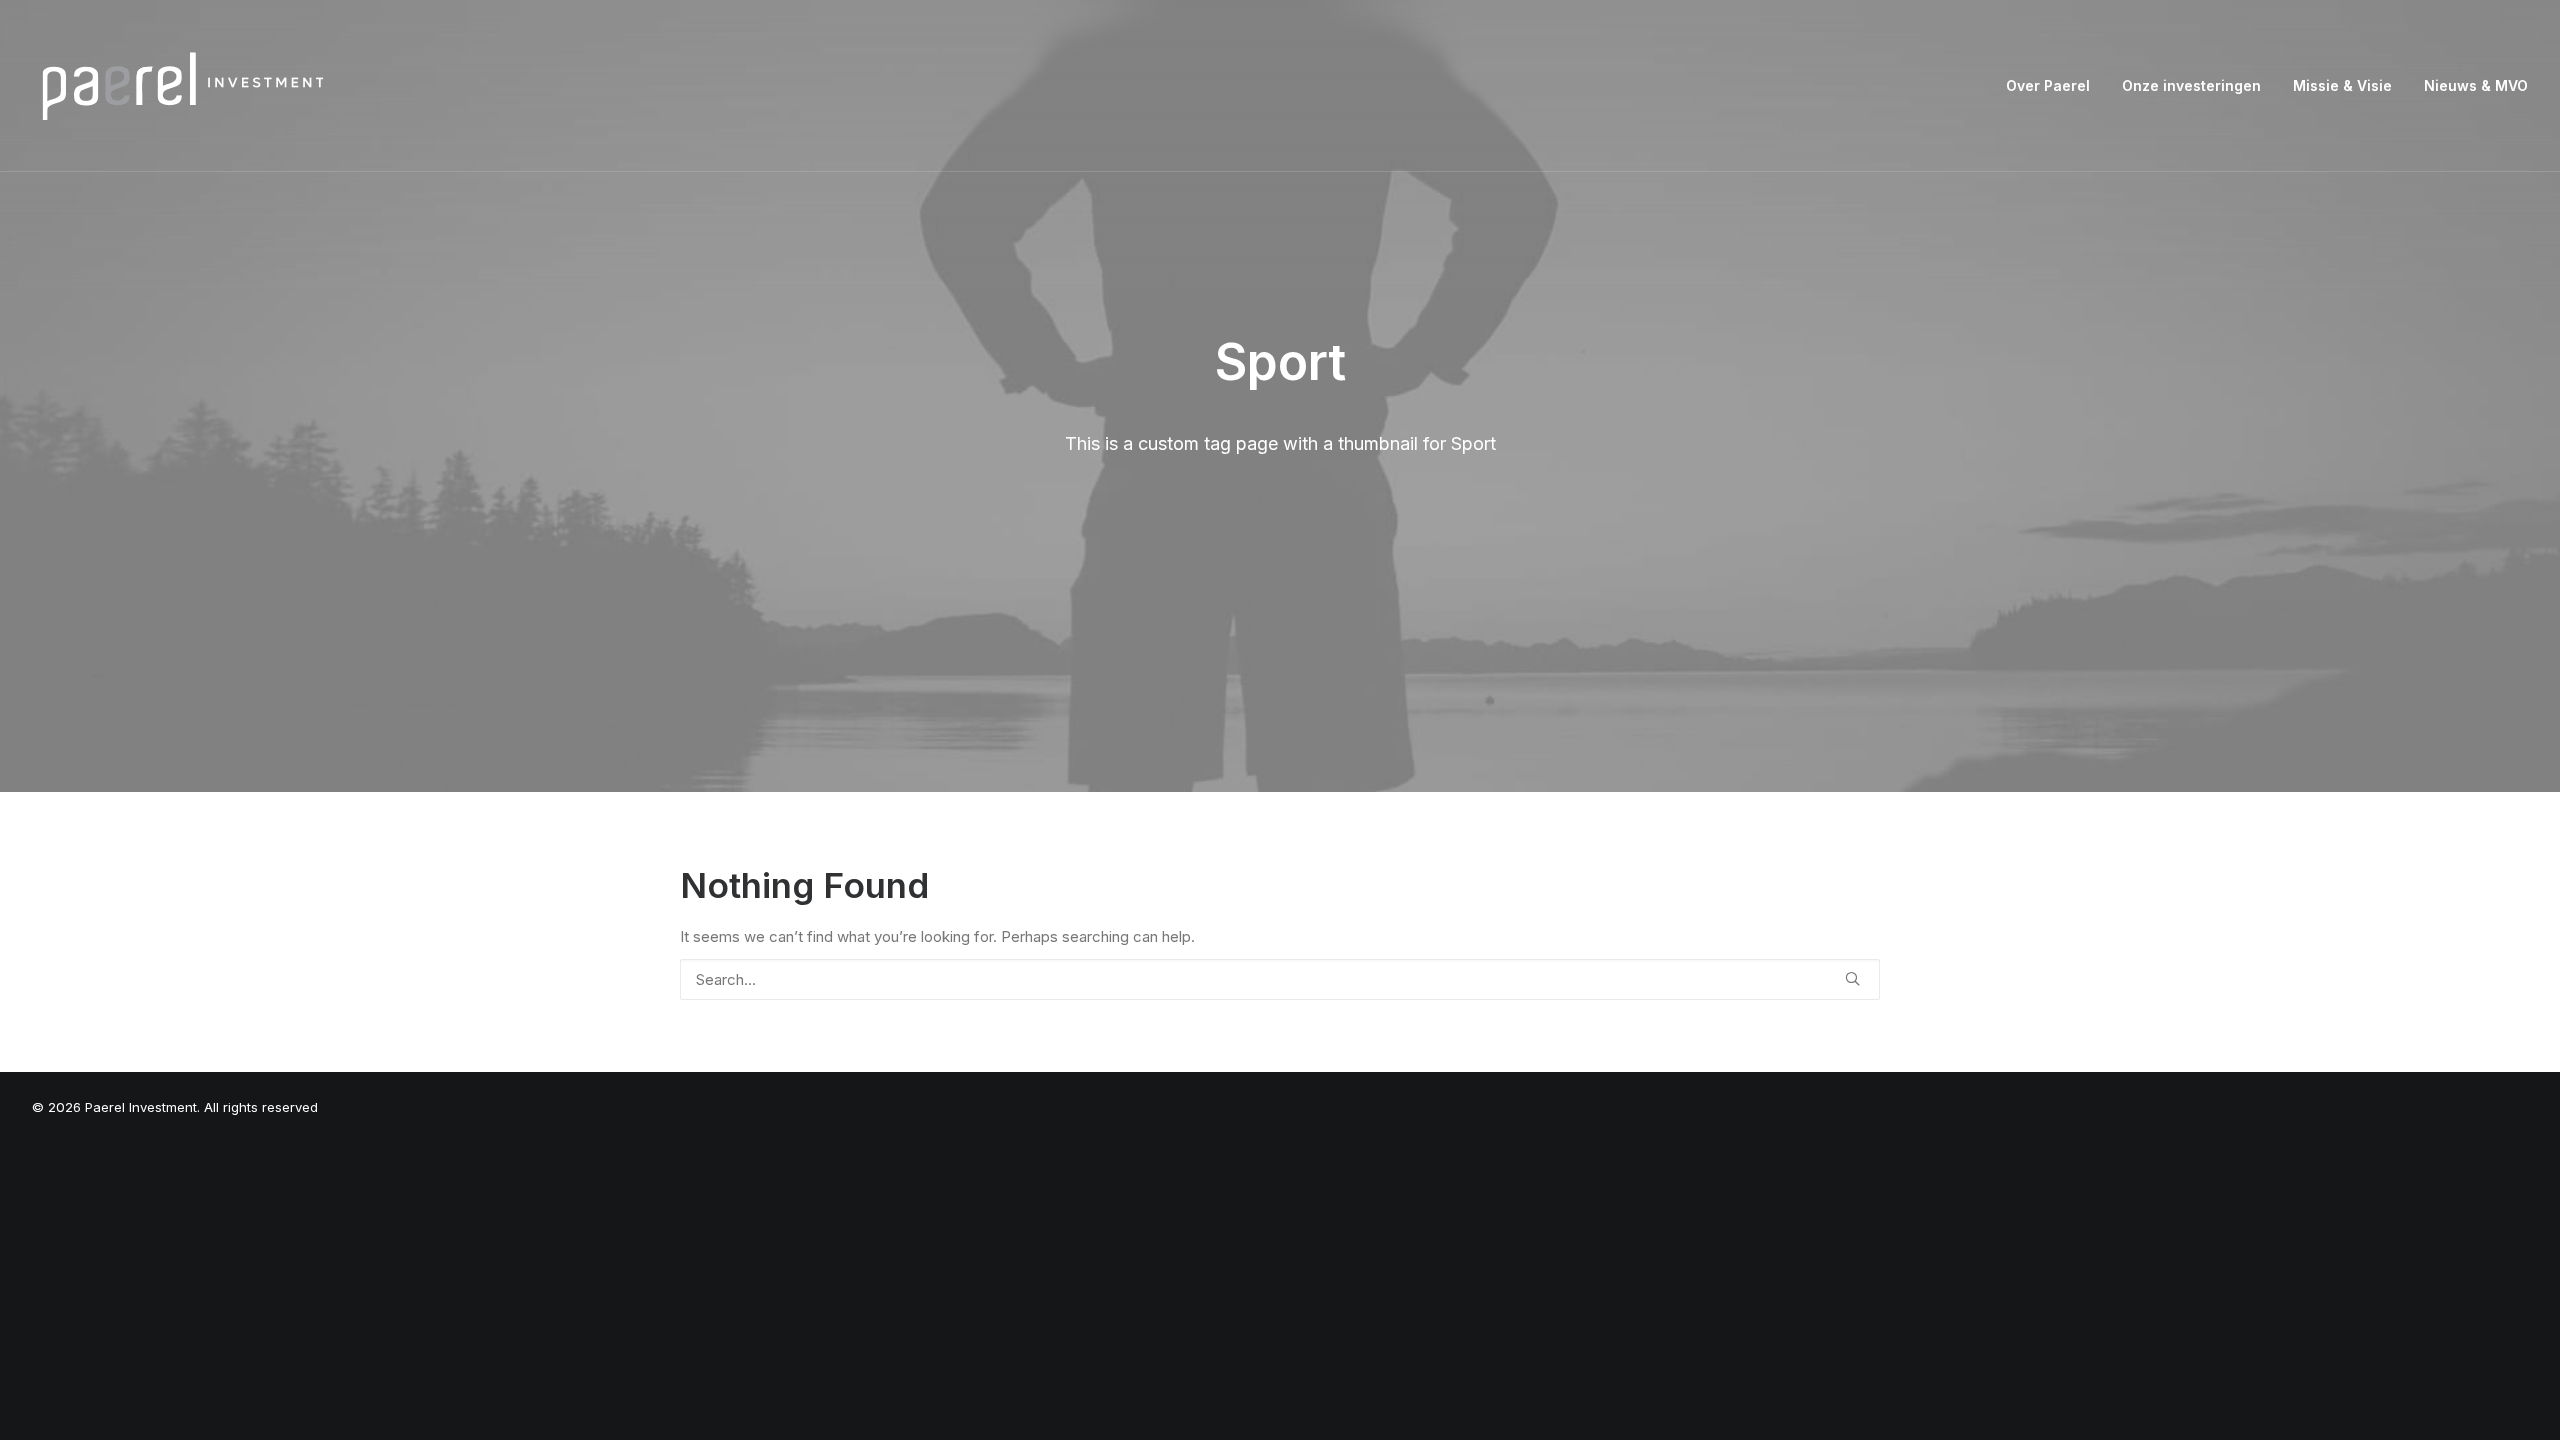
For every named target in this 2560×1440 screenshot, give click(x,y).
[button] (1852, 978)
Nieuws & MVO (2476, 85)
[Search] (1280, 979)
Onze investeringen (2191, 85)
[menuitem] (2055, 86)
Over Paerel (2048, 85)
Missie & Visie (2342, 85)
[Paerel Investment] (182, 86)
